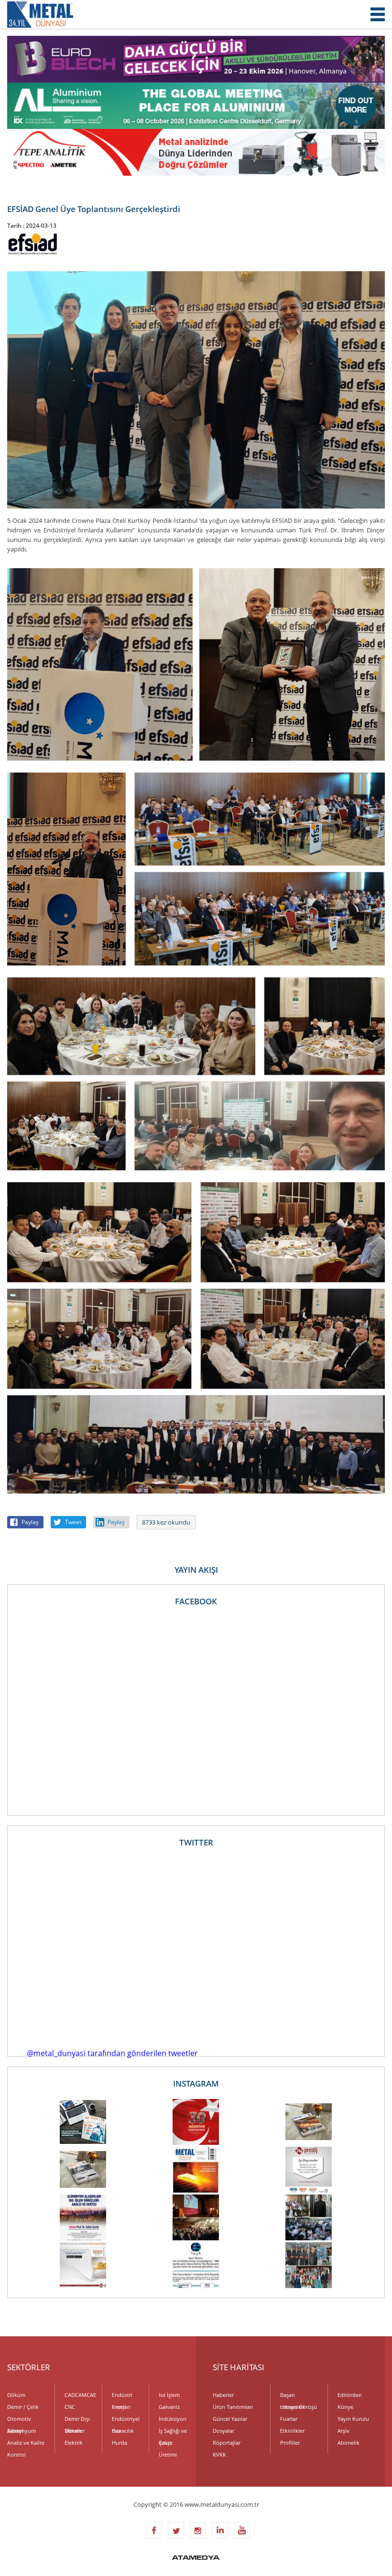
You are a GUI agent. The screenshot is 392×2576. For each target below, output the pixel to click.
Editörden (350, 2395)
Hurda (120, 2443)
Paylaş (30, 1522)
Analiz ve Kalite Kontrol (26, 2444)
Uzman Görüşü (299, 2407)
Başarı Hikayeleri (292, 2396)
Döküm (16, 2395)
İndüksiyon (173, 2419)
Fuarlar (289, 2419)
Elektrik (74, 2443)
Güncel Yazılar (230, 2419)
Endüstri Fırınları (122, 2396)
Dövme (73, 2431)
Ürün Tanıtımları (233, 2407)
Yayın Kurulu (353, 2419)
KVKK (219, 2454)
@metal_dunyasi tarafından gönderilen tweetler (112, 2053)
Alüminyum (22, 2431)
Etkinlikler (292, 2431)
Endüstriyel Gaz (126, 2420)
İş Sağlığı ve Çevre (173, 2432)
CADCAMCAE (80, 2395)
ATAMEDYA (196, 2558)
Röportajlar (227, 2443)
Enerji (119, 2407)
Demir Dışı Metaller (77, 2420)
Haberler (223, 2395)
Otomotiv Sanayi (19, 2420)
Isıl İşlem (169, 2395)
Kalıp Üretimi (168, 2444)
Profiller (290, 2443)
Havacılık (123, 2431)
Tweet (73, 1522)
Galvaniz (169, 2407)
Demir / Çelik (23, 2407)
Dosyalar (223, 2431)
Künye (345, 2407)
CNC (70, 2407)
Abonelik (348, 2443)
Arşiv (343, 2431)
